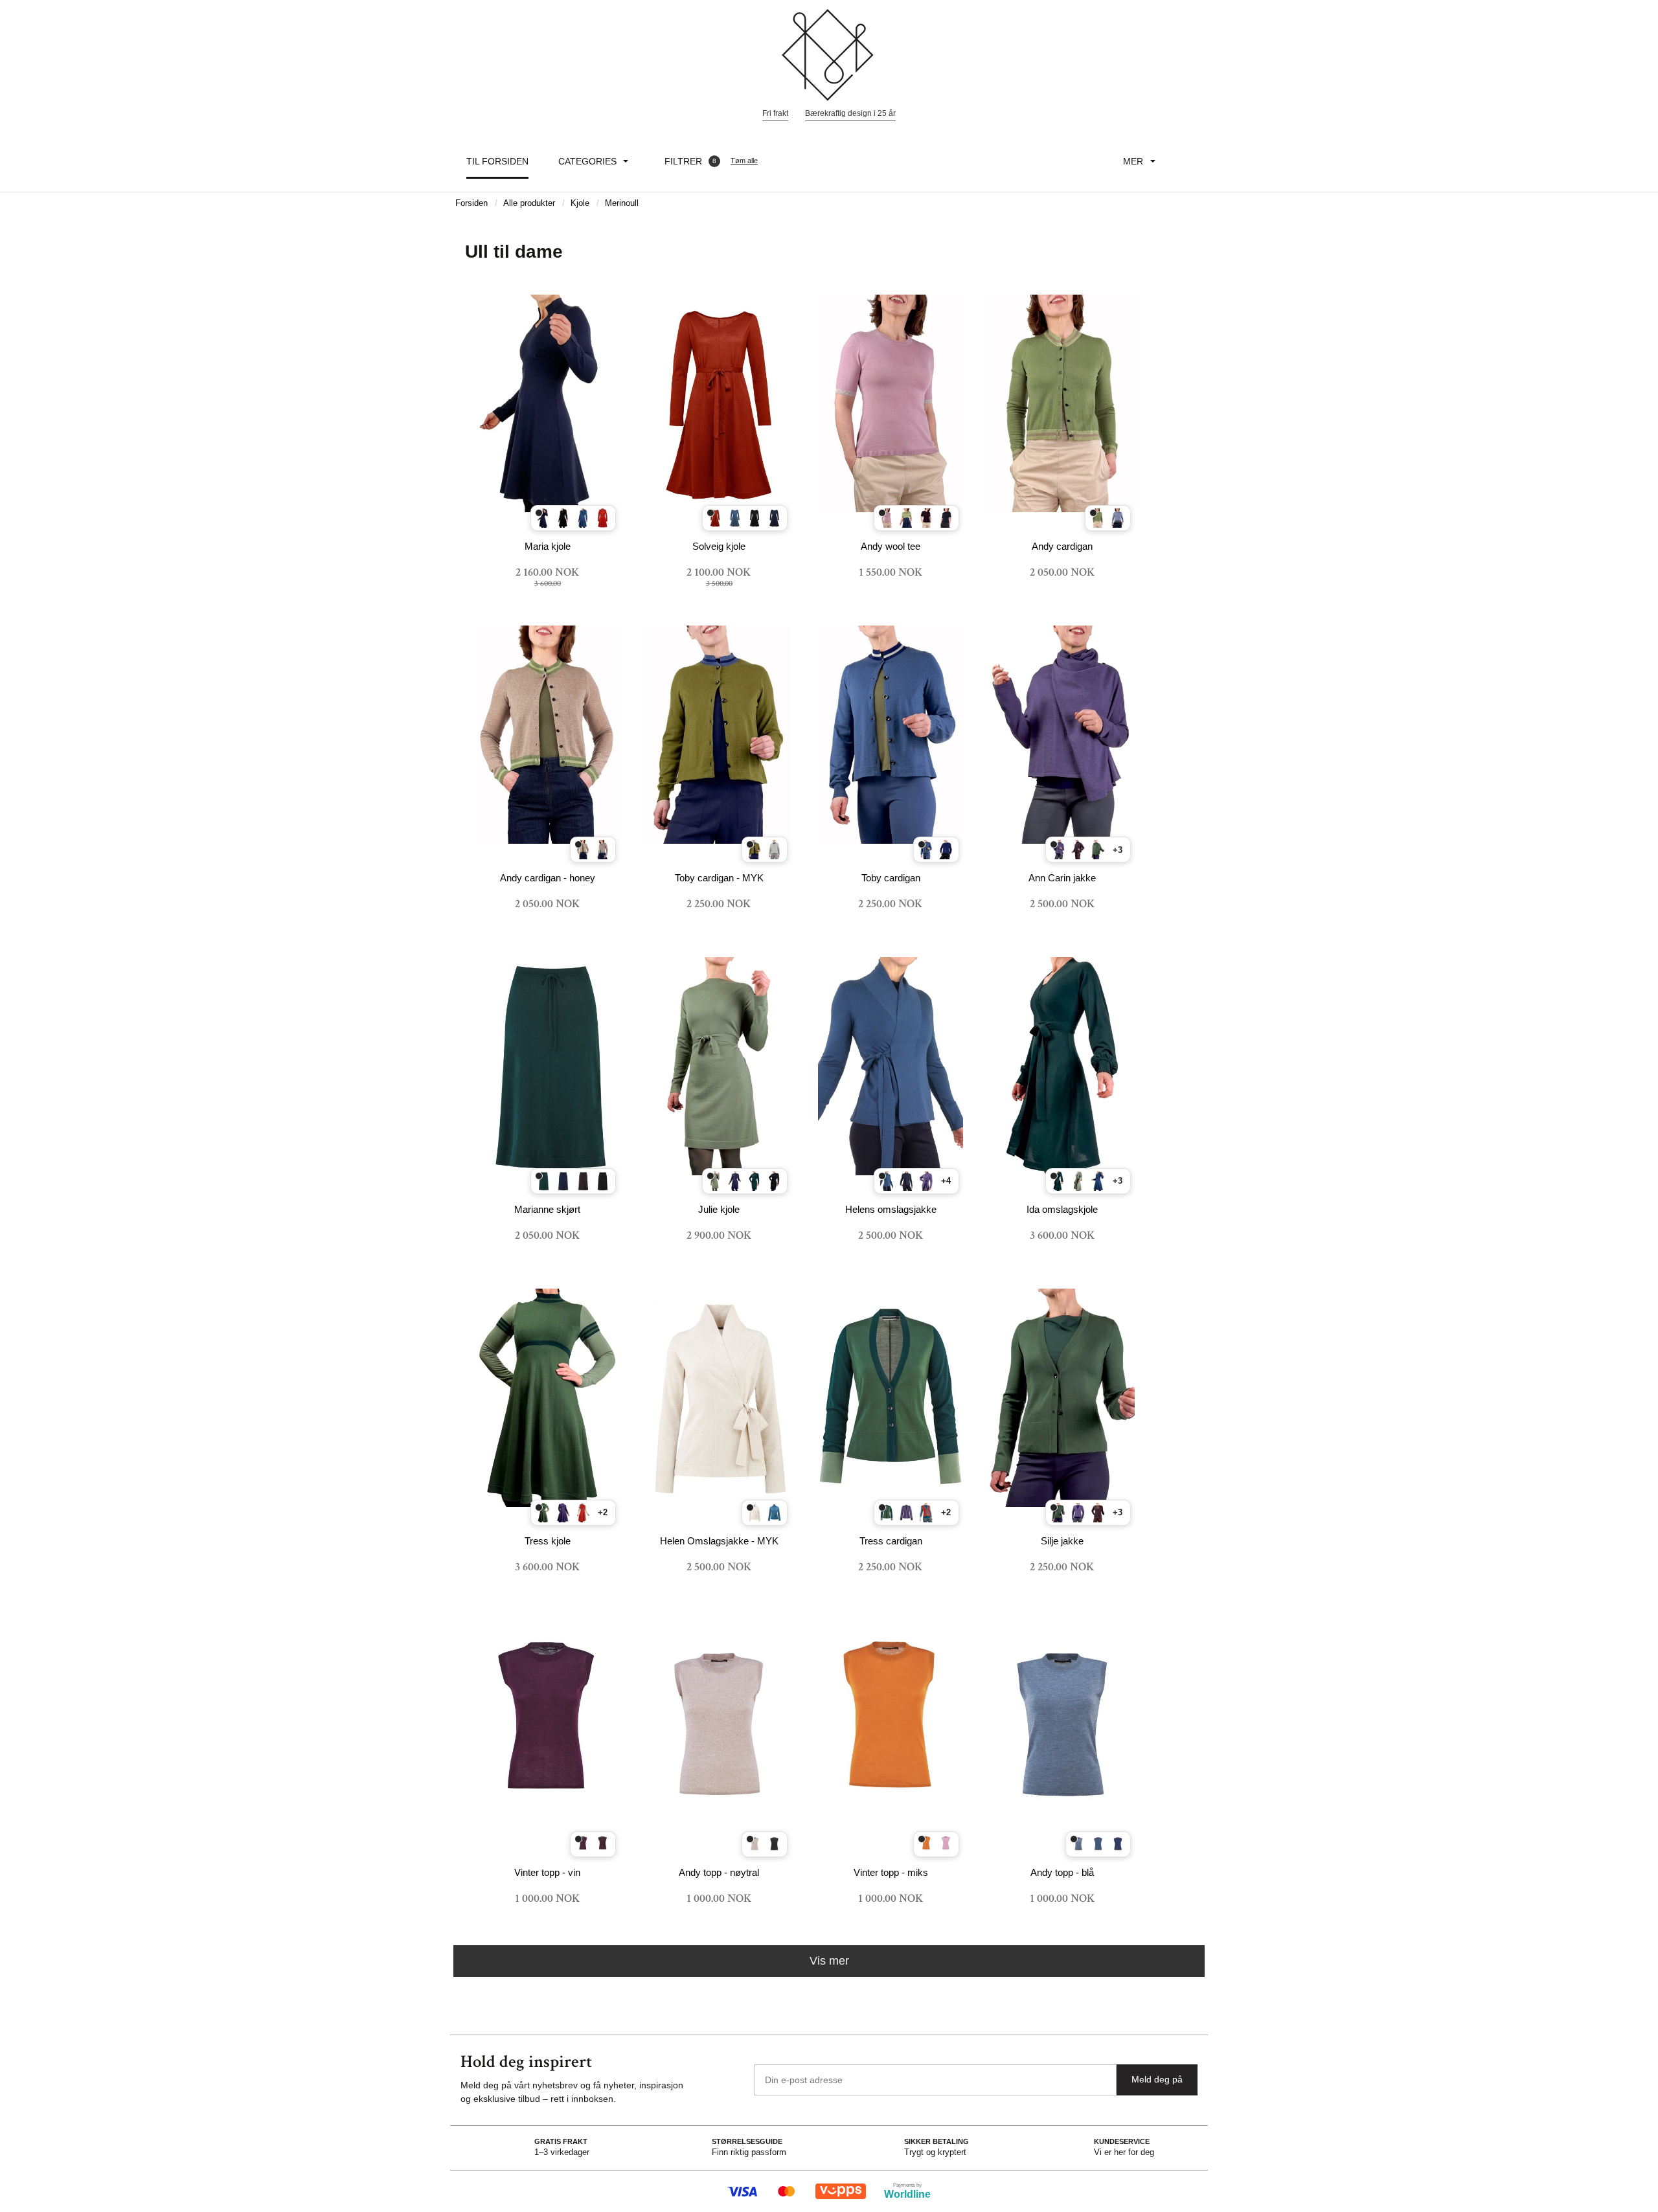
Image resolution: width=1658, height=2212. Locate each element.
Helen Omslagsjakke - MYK (719, 1541)
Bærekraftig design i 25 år (850, 113)
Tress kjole (548, 1541)
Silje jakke (1062, 1541)
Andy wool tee (891, 546)
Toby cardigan (891, 878)
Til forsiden (497, 161)
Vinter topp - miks (891, 1872)
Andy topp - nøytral (719, 1872)
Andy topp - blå (1062, 1872)
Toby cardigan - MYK (719, 878)
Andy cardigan (1062, 546)
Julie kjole (719, 1209)
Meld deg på (1157, 2079)
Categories (587, 161)
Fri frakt (775, 113)
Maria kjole (548, 546)
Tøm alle (744, 161)
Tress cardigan (891, 1541)
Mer (1133, 161)
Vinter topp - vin (547, 1872)
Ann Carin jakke (1062, 878)
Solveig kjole (719, 546)
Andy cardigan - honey (548, 878)
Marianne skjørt (547, 1209)
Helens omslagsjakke (891, 1209)
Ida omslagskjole (1062, 1209)
